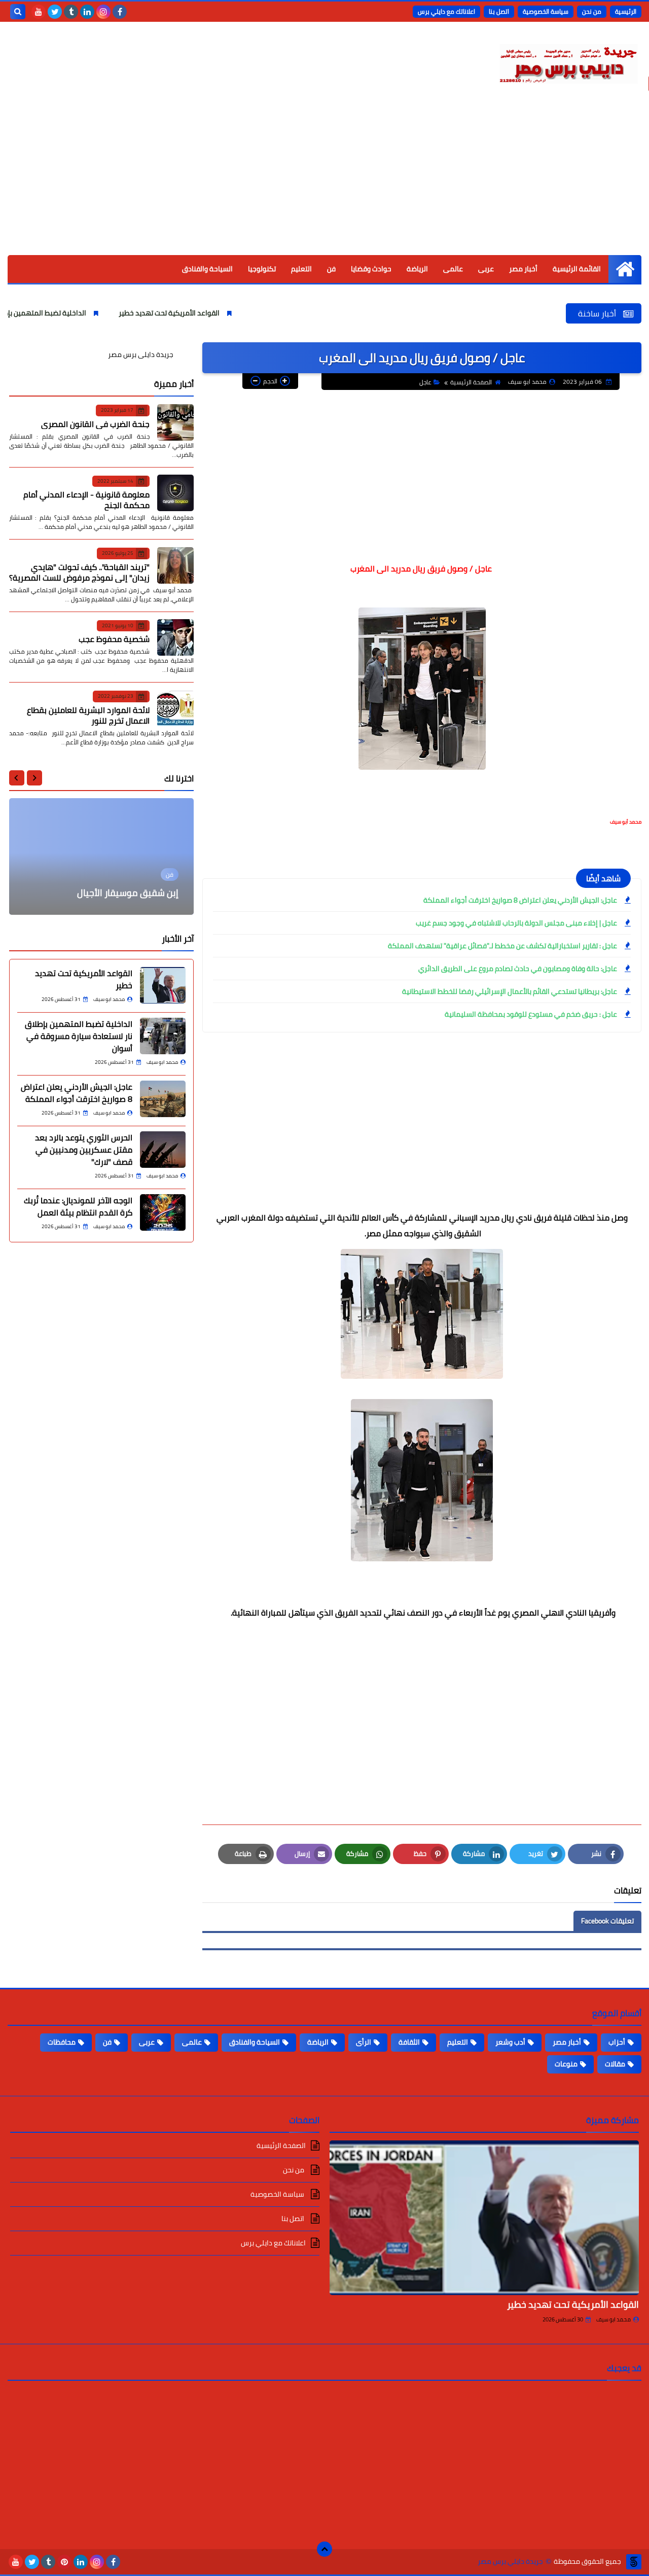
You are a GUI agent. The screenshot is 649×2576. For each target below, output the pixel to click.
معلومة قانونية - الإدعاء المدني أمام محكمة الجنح (86, 500)
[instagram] (103, 12)
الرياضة (417, 269)
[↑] (324, 2549)
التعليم (301, 269)
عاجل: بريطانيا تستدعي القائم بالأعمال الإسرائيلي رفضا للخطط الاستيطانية (510, 991)
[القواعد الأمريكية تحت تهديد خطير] (163, 985)
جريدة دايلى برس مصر (141, 354)
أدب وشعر (510, 2042)
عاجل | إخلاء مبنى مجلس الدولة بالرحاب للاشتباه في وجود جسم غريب (516, 923)
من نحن (592, 11)
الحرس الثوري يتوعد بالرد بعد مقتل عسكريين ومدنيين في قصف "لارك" (84, 1150)
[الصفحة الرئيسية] (625, 269)
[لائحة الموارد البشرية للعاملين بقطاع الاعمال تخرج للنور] (175, 708)
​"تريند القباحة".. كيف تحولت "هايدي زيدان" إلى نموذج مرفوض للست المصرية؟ (79, 572)
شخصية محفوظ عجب (114, 639)
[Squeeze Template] (634, 2562)
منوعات (566, 2064)
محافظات (62, 2042)
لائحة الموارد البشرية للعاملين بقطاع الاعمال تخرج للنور (88, 715)
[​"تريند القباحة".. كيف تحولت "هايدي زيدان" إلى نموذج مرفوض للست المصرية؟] (175, 565)
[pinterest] (64, 2562)
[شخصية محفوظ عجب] (175, 637)
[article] (101, 856)
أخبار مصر (523, 269)
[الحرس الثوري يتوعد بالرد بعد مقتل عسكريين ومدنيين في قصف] (163, 1150)
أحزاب (617, 2042)
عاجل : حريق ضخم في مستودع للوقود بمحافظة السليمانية (531, 1014)
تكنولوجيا (262, 269)
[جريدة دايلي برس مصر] (568, 62)
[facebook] (120, 12)
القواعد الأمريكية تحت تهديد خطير (230, 313)
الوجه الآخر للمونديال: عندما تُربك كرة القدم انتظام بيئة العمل (78, 1206)
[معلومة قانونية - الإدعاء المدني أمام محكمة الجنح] (175, 493)
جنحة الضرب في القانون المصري (95, 423)
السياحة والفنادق (207, 269)
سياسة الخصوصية (546, 11)
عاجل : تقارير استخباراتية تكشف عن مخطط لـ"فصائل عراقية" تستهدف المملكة (502, 946)
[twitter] (55, 12)
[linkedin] (87, 12)
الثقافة (409, 2042)
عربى (486, 269)
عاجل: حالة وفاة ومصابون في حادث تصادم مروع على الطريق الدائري (518, 969)
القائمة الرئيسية (577, 269)
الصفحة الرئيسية (471, 382)
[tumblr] (71, 12)
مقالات (615, 2064)
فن (331, 269)
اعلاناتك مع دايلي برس (446, 11)
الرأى (364, 2042)
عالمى (453, 269)
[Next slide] (17, 778)
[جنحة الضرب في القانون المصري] (175, 422)
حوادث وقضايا (371, 269)
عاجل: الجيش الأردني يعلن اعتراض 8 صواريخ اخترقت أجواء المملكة (520, 900)
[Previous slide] (34, 778)
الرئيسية (626, 11)
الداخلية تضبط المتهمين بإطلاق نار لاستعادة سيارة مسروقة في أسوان (79, 1036)
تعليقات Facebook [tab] (607, 1921)
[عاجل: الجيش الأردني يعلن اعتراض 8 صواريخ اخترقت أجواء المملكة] (163, 1099)
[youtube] (39, 12)
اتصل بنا (499, 11)
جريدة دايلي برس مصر (510, 2562)
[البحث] (18, 12)
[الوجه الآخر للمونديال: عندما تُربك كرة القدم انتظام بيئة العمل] (163, 1212)
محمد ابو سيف (614, 2319)
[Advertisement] (324, 179)
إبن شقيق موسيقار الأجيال (128, 893)
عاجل (425, 382)
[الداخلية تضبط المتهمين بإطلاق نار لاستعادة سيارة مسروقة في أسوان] (163, 1036)
